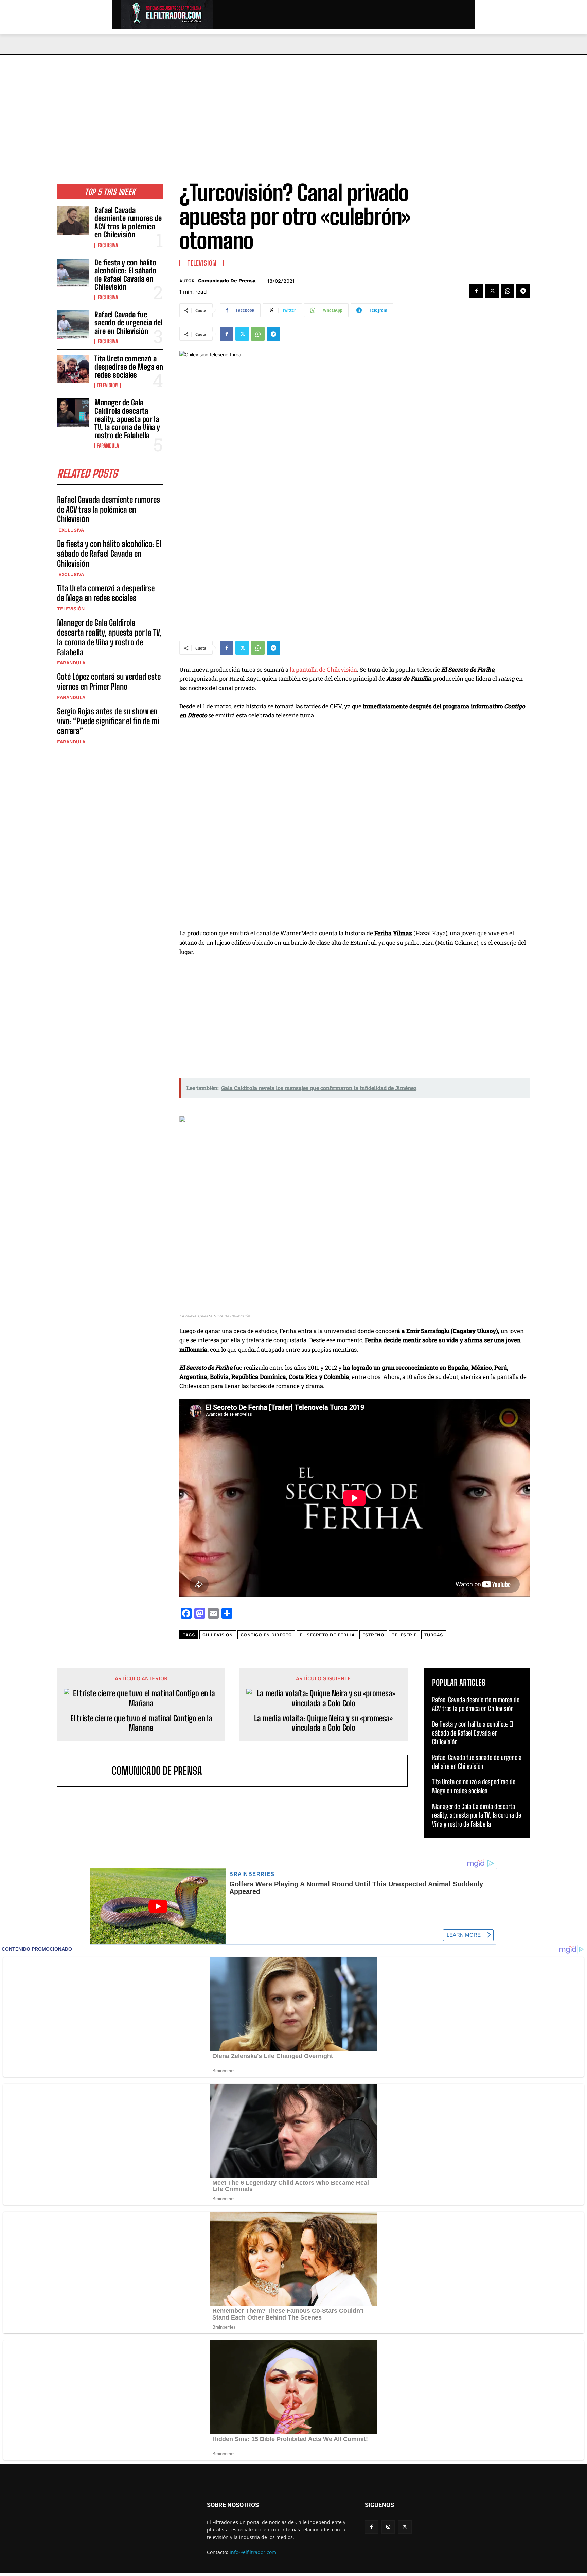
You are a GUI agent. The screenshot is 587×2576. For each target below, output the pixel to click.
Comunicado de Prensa (227, 281)
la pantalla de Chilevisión (323, 669)
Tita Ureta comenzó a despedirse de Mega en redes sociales (129, 367)
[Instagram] (388, 2527)
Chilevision (218, 1635)
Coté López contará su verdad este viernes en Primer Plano (109, 681)
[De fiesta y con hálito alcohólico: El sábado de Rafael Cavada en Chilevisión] (73, 273)
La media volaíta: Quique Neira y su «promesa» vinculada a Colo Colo (323, 1723)
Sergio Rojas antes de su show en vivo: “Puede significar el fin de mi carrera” (108, 721)
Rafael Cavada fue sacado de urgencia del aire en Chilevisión (128, 323)
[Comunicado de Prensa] (88, 1771)
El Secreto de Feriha (327, 1635)
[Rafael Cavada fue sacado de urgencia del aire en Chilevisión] (73, 325)
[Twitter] (492, 291)
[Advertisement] (293, 106)
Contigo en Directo (266, 1635)
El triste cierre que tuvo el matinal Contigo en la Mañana (141, 1723)
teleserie (404, 1635)
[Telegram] (523, 291)
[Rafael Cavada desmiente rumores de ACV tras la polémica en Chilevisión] (73, 220)
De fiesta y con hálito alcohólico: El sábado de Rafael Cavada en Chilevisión (125, 275)
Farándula (108, 446)
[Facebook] (476, 291)
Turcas (434, 1635)
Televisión (108, 385)
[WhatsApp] (508, 291)
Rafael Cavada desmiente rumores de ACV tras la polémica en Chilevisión (128, 223)
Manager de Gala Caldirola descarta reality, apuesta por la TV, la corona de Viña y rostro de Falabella (127, 419)
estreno (373, 1635)
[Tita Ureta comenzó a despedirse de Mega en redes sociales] (73, 369)
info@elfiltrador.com (253, 2552)
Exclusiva (107, 245)
